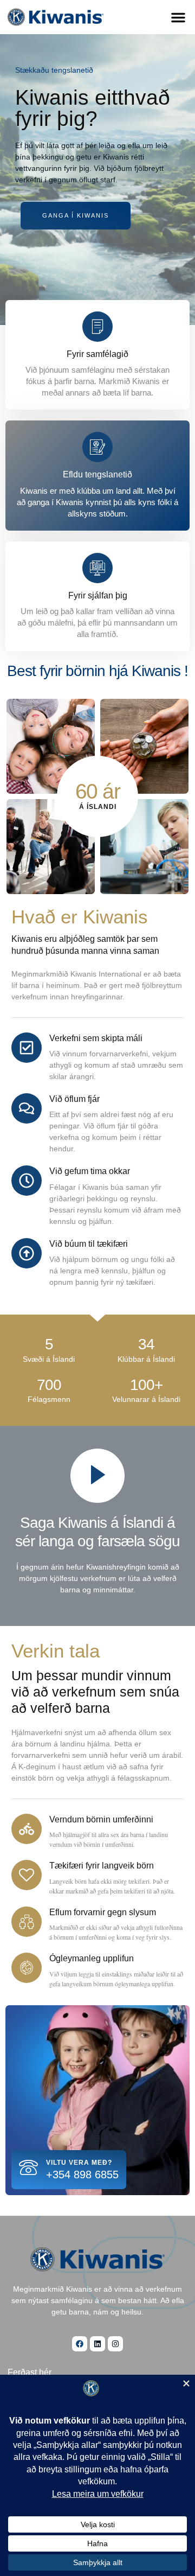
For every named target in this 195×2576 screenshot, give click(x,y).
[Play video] (97, 1476)
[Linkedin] (97, 2344)
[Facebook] (80, 2344)
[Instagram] (115, 2344)
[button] (178, 17)
